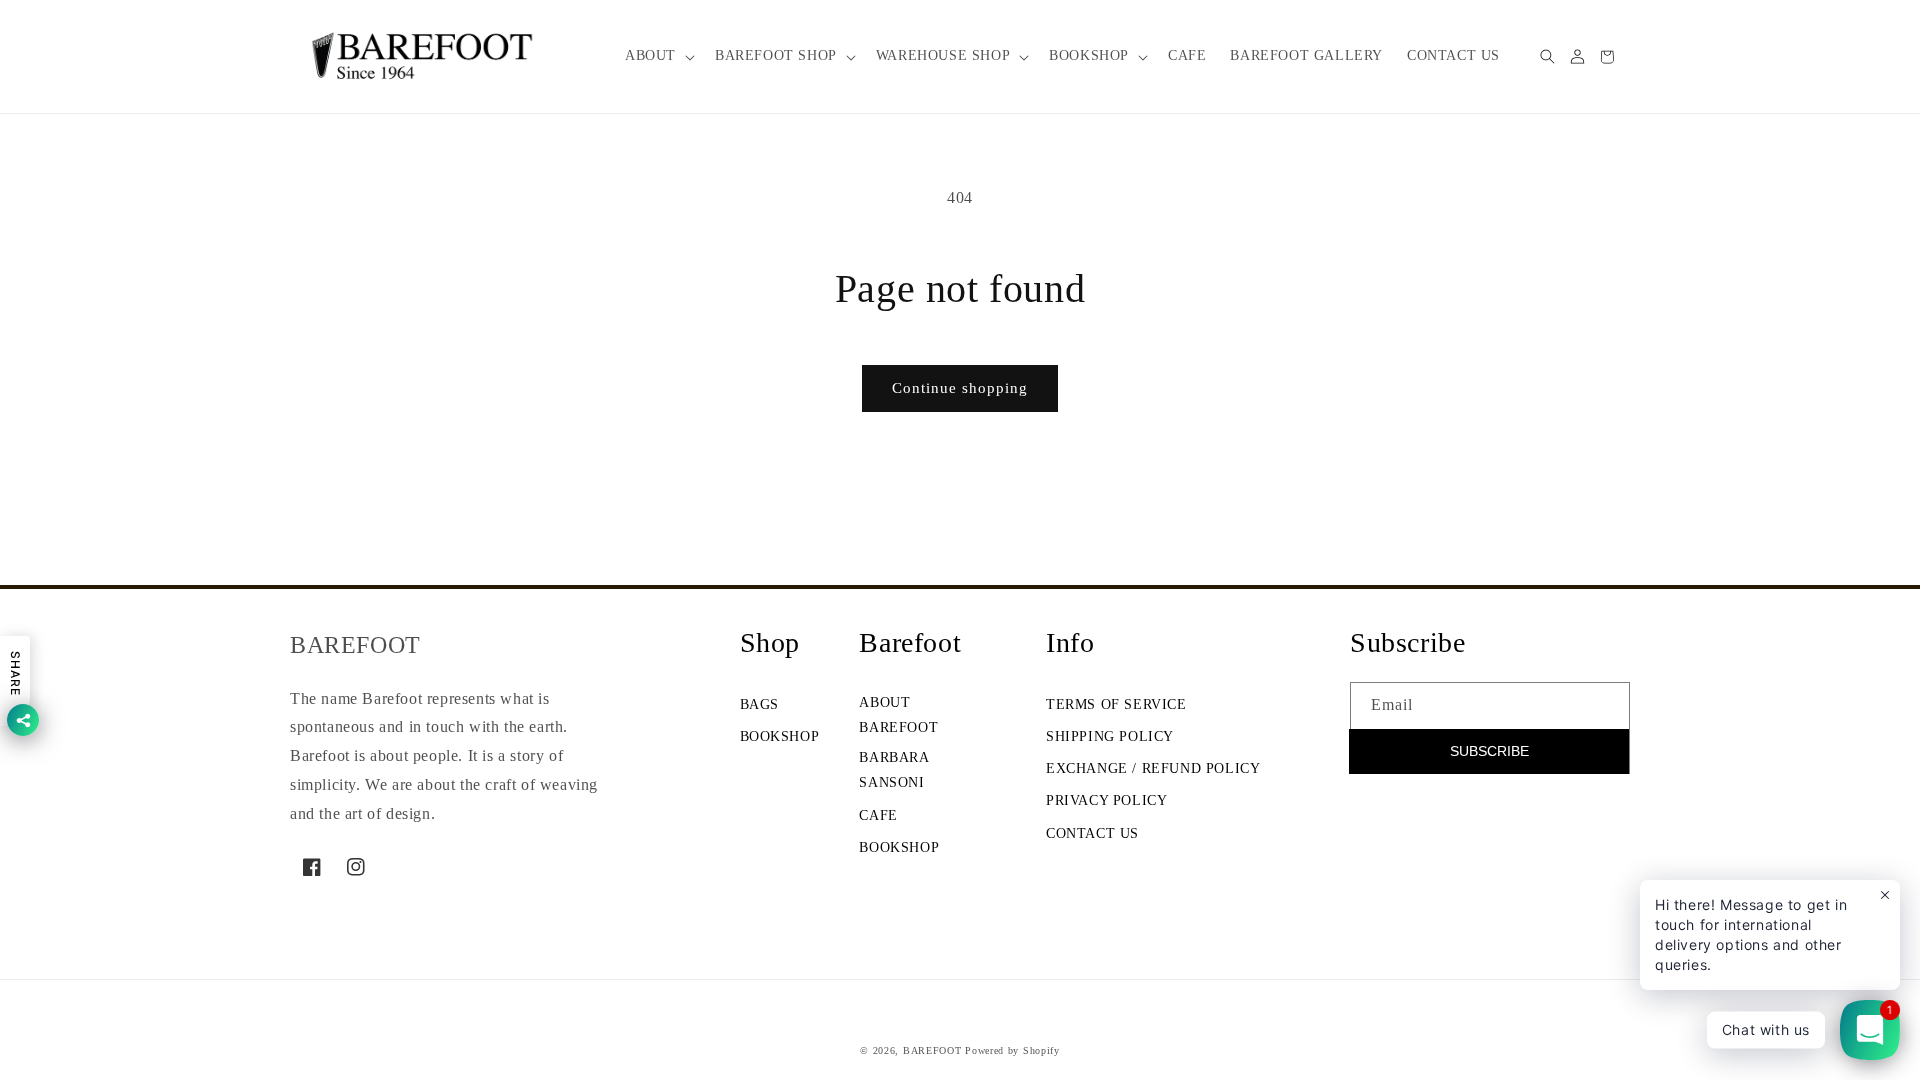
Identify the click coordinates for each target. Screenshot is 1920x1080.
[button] (658, 56)
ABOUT (650, 55)
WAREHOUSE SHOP (943, 55)
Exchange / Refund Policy (1153, 768)
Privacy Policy (1106, 800)
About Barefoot (898, 715)
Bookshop (780, 736)
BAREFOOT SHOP (776, 55)
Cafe (878, 815)
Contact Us (1092, 833)
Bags (759, 704)
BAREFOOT (932, 1050)
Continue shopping (960, 388)
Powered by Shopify (1012, 1050)
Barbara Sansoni (893, 770)
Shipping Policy (1110, 736)
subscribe (1489, 751)
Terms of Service (1116, 704)
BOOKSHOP (1089, 55)
